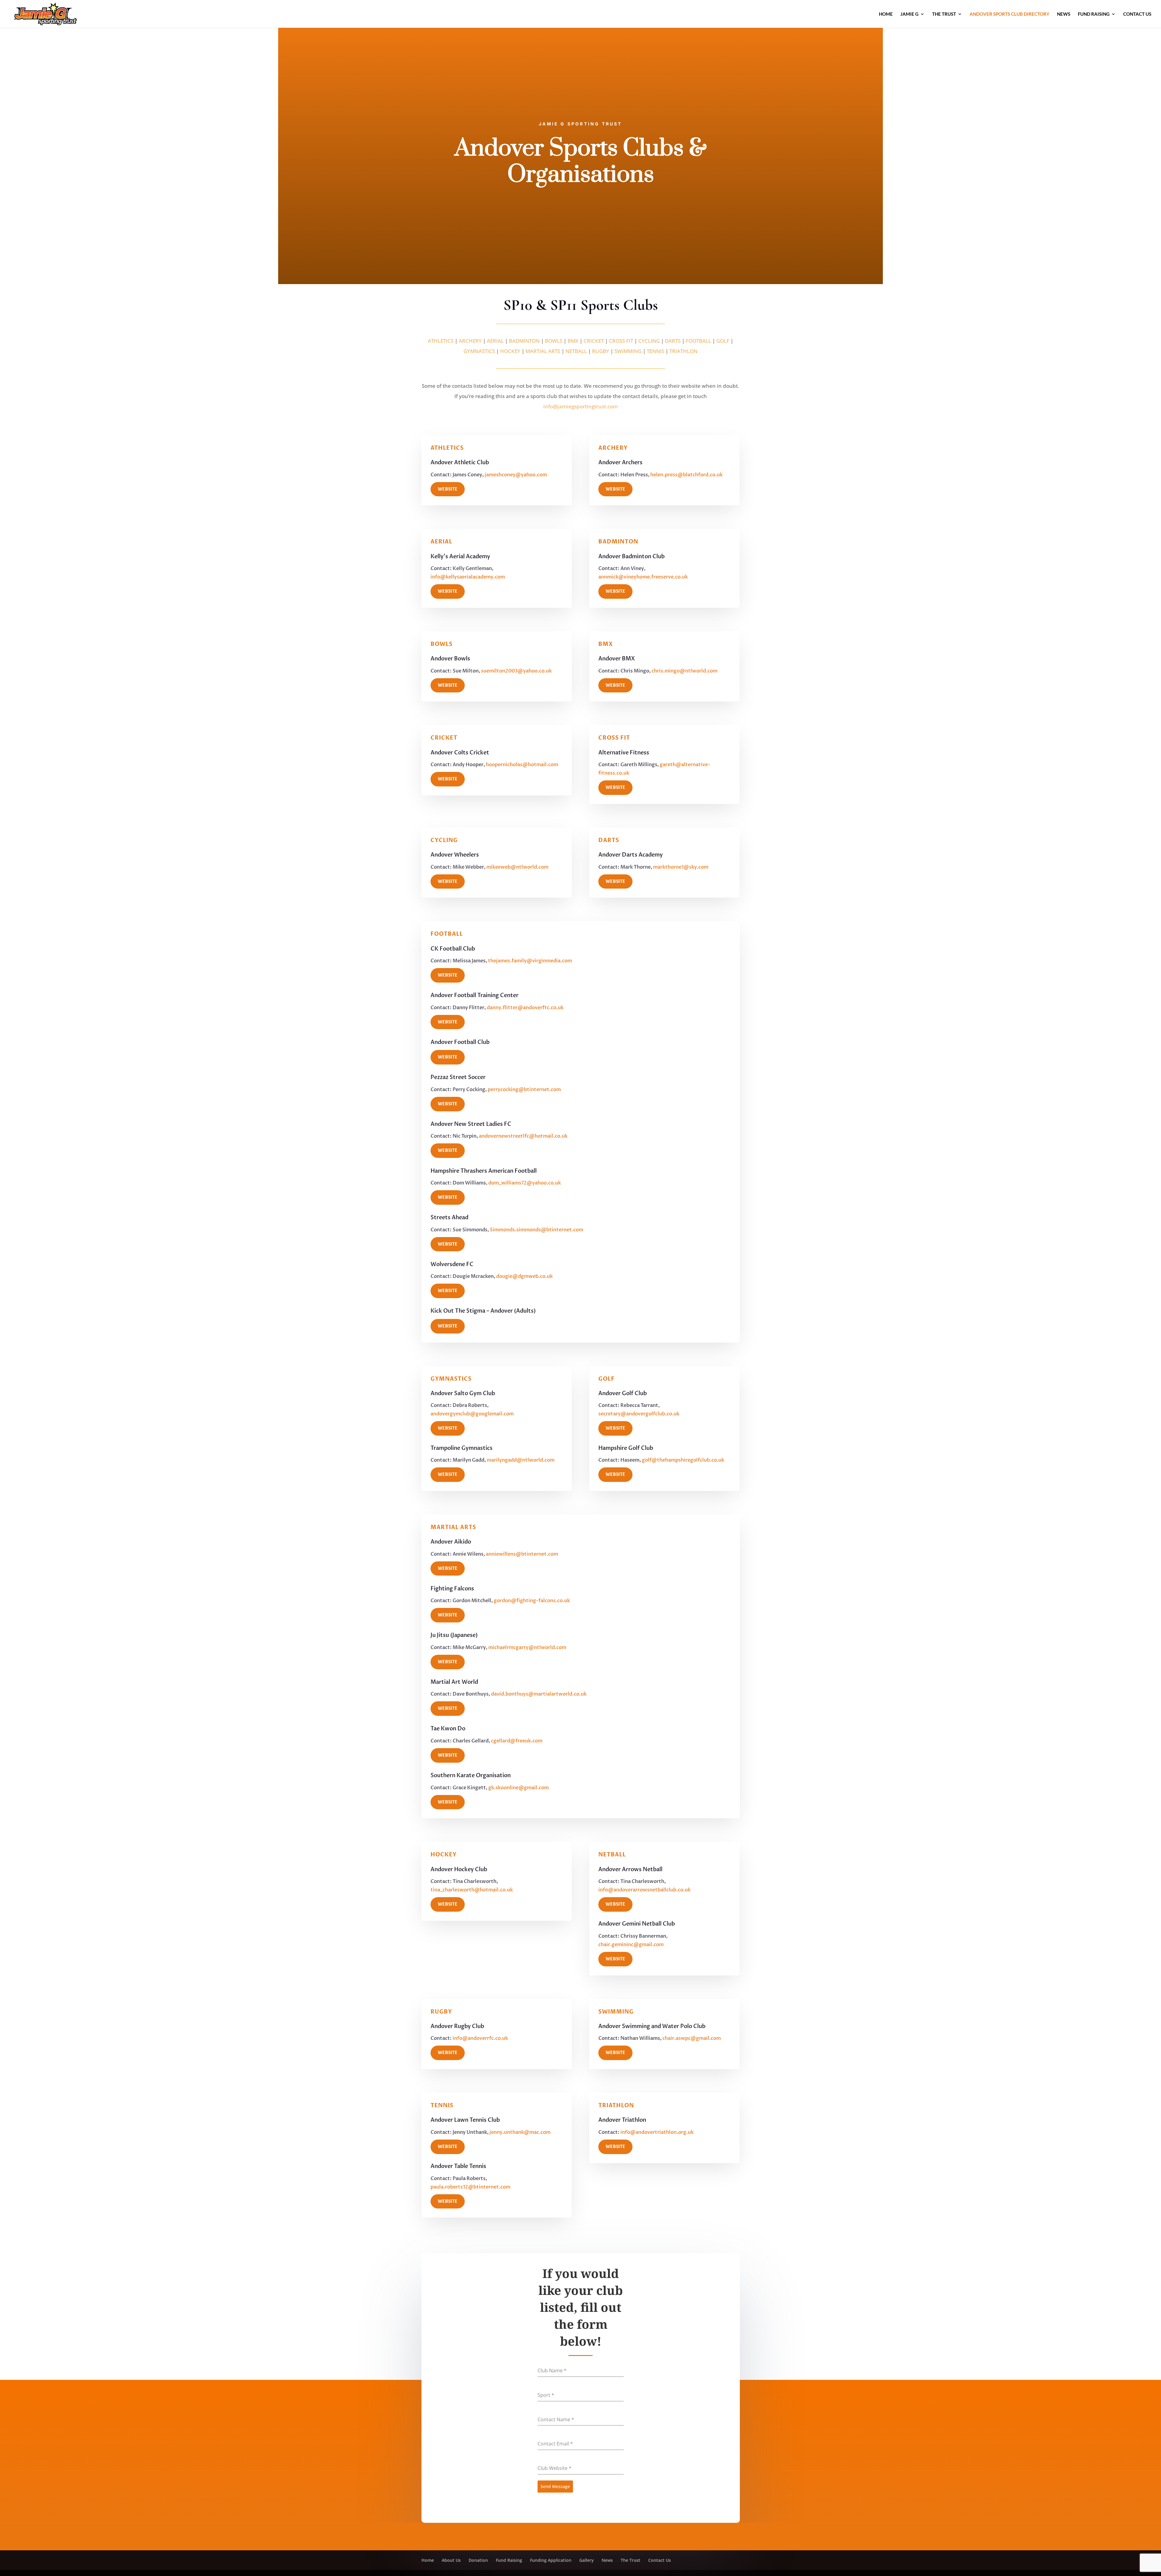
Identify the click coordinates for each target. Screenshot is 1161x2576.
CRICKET (594, 341)
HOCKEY (510, 351)
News (1064, 14)
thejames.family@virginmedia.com (530, 961)
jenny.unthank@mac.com (520, 2132)
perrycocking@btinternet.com (524, 1090)
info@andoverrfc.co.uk (480, 2038)
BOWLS (554, 341)
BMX (573, 341)
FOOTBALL (698, 341)
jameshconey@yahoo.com (516, 475)
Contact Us (1137, 14)
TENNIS (655, 351)
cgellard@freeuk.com (517, 1741)
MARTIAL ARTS (543, 351)
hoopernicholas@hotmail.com (522, 765)
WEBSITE (448, 489)
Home (886, 14)
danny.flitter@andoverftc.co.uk (525, 1008)
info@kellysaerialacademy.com (468, 577)
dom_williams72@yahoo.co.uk (525, 1183)
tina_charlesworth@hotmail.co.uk (472, 1890)
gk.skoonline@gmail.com (519, 1788)
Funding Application (551, 2560)
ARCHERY (470, 341)
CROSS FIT (621, 341)
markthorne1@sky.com (681, 867)
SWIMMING (628, 351)
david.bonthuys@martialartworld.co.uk (539, 1694)
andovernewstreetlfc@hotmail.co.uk (523, 1136)
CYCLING (649, 341)
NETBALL (576, 351)
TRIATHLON (683, 351)
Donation (478, 2560)
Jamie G (909, 14)
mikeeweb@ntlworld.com (517, 867)
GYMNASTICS (479, 351)
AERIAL (495, 341)
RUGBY (601, 351)
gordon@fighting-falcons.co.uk (532, 1601)
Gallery (587, 2560)
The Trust (944, 14)
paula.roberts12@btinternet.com (470, 2187)
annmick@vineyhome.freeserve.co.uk (643, 577)
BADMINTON (524, 341)
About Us (451, 2560)
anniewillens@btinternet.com (522, 1554)
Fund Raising (1094, 14)
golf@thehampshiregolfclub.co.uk (683, 1460)
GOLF (723, 341)
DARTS (673, 341)
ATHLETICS (441, 341)
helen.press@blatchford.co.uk (686, 475)
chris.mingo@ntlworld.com (685, 671)
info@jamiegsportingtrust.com (580, 406)
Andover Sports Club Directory (1010, 14)
